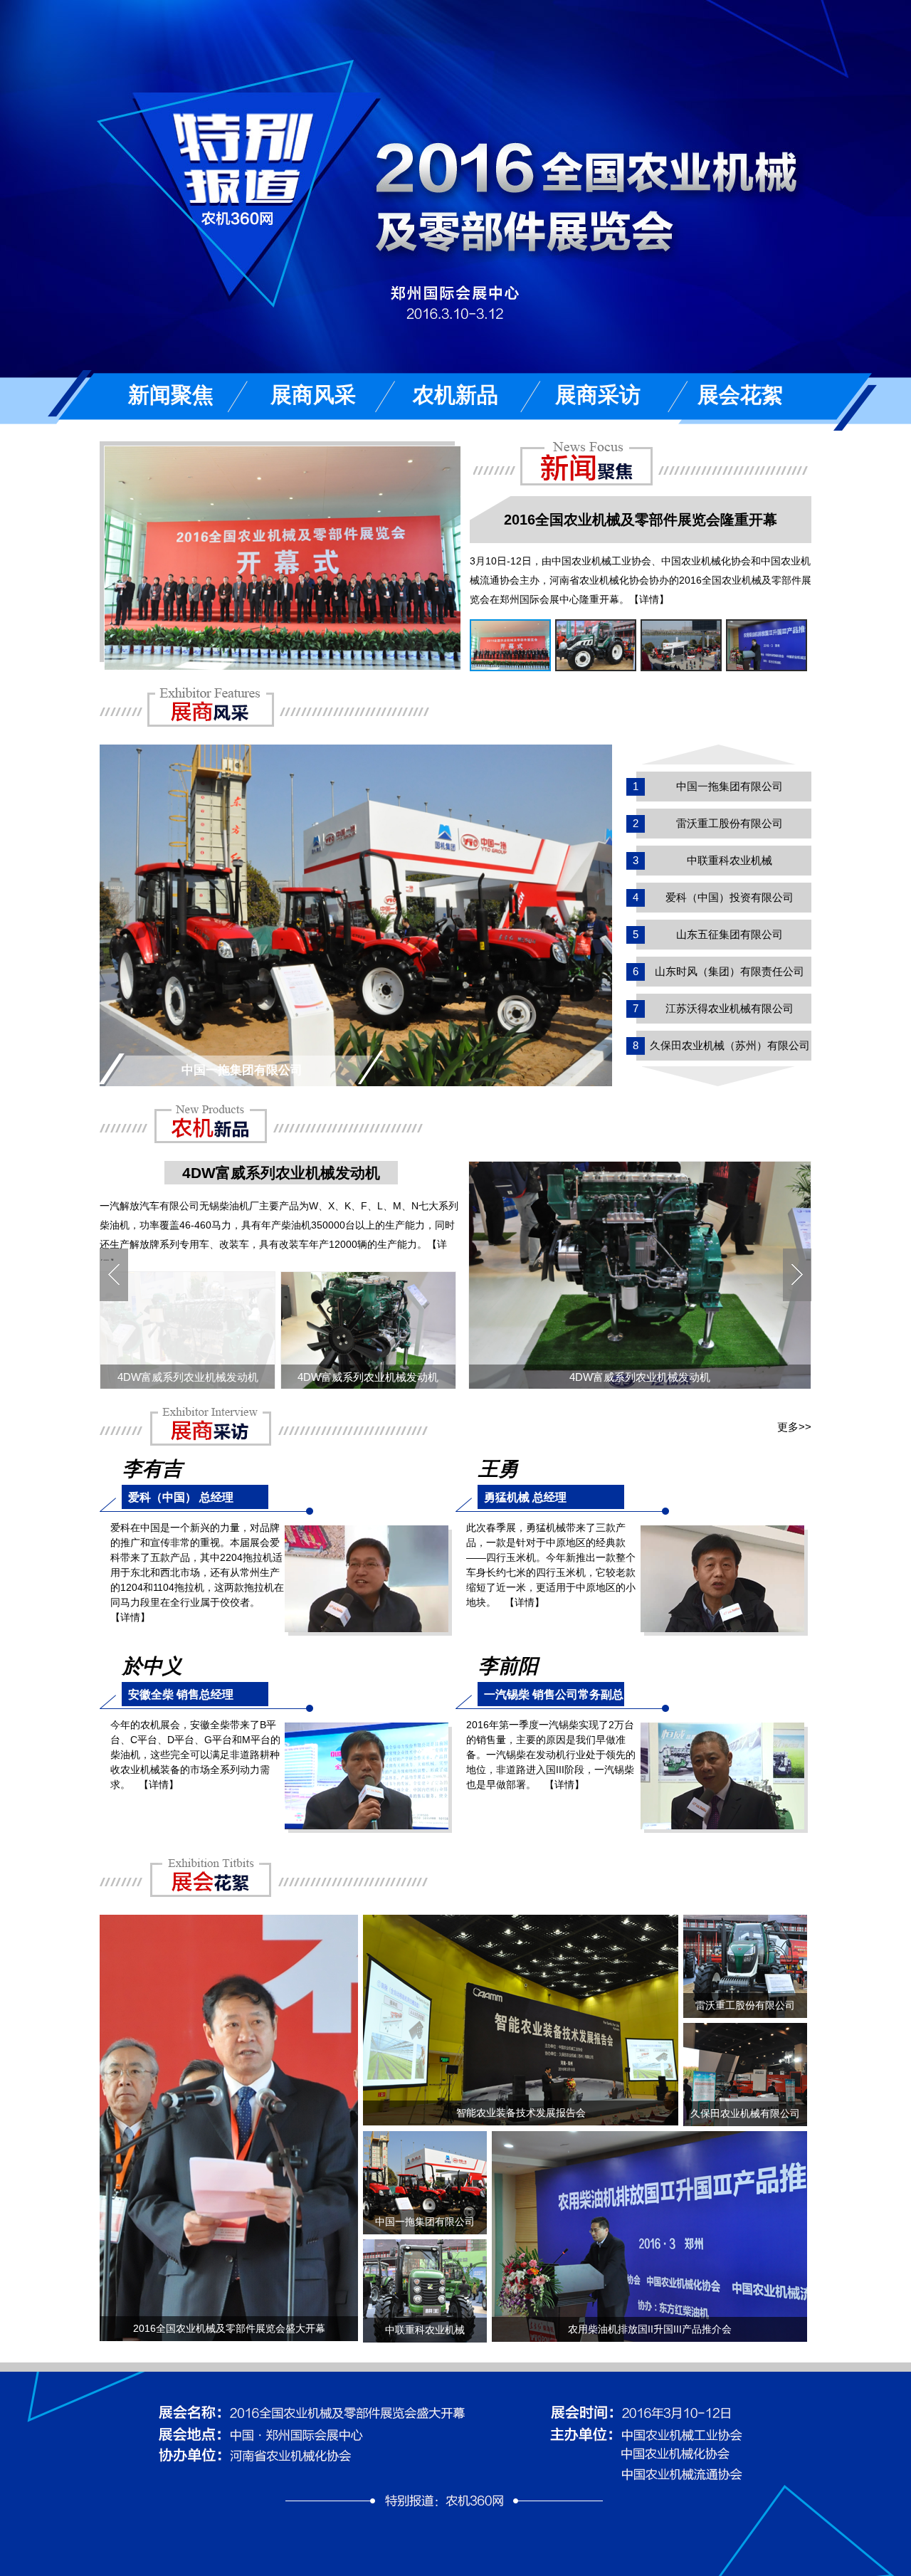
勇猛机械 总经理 (525, 1497)
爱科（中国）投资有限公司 (730, 897)
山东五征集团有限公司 (730, 934)
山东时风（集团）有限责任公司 (730, 971)
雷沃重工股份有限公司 (730, 823)
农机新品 (455, 395)
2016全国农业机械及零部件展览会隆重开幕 (641, 520)
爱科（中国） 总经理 (181, 1497)
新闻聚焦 (171, 395)
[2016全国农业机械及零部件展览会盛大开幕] (229, 1922)
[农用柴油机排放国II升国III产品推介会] (649, 2138)
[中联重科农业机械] (425, 2246)
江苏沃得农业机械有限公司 (730, 1008)
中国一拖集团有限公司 (730, 786)
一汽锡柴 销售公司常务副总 (554, 1694)
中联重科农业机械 (730, 860)
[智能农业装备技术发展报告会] (521, 1922)
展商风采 (313, 395)
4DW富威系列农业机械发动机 (281, 1173)
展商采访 (598, 395)
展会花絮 (740, 395)
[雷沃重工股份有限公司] (745, 1922)
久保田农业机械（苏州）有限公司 (730, 1045)
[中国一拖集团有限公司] (356, 752)
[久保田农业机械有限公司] (745, 2030)
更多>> (794, 1427)
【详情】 (649, 599)
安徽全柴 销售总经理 (181, 1694)
